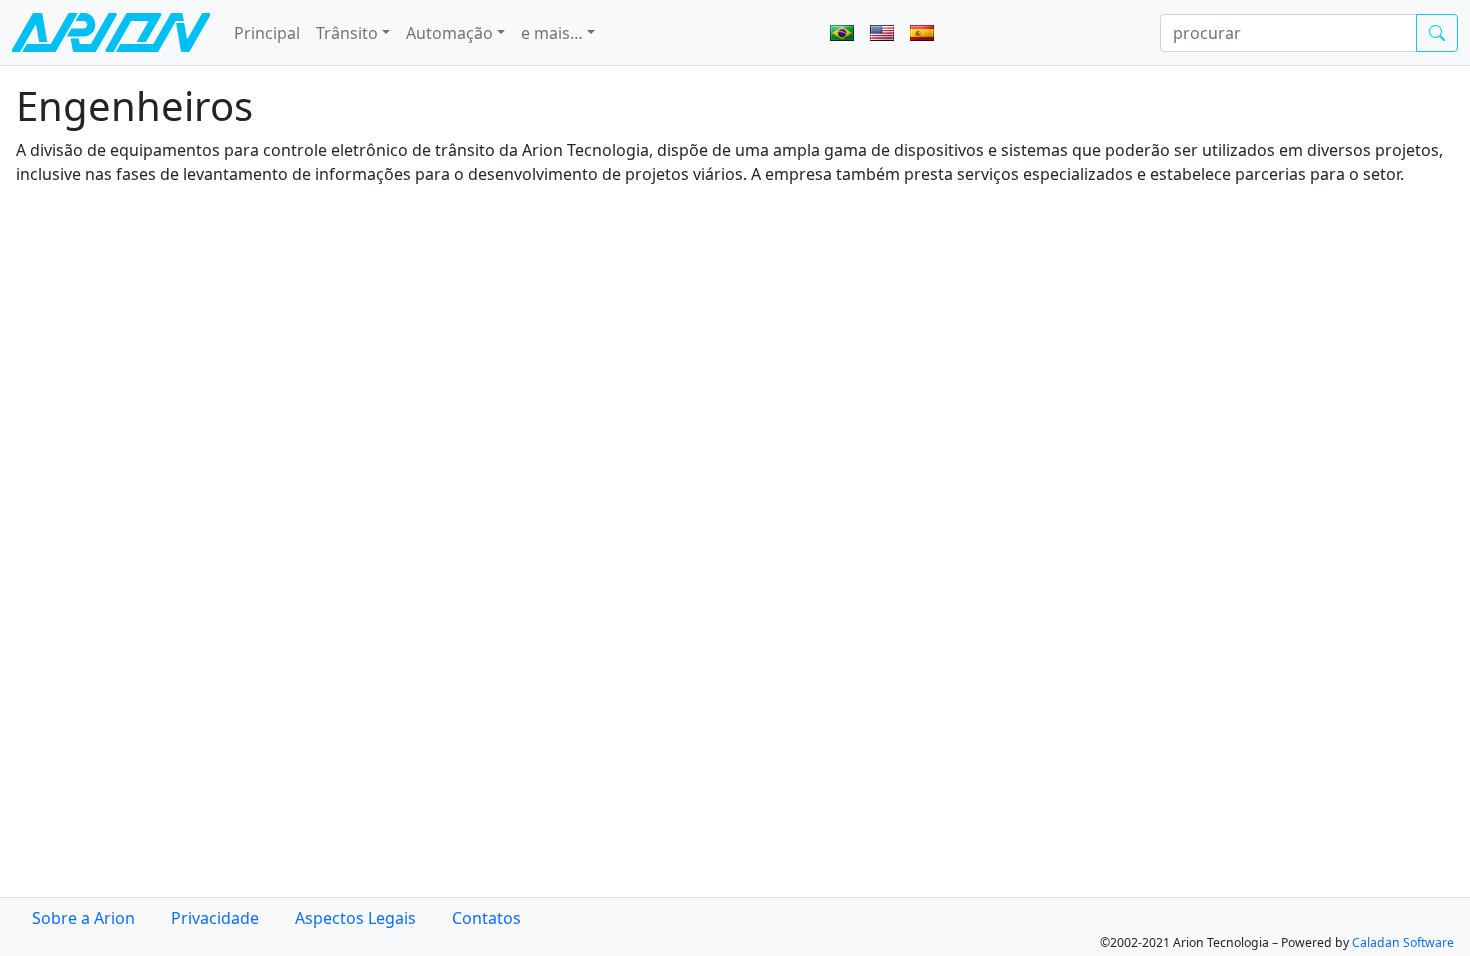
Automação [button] (449, 33)
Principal (267, 33)
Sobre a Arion (83, 918)
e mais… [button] (552, 33)
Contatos (486, 918)
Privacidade (215, 918)
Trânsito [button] (347, 33)
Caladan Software (1403, 942)
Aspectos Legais (355, 918)
